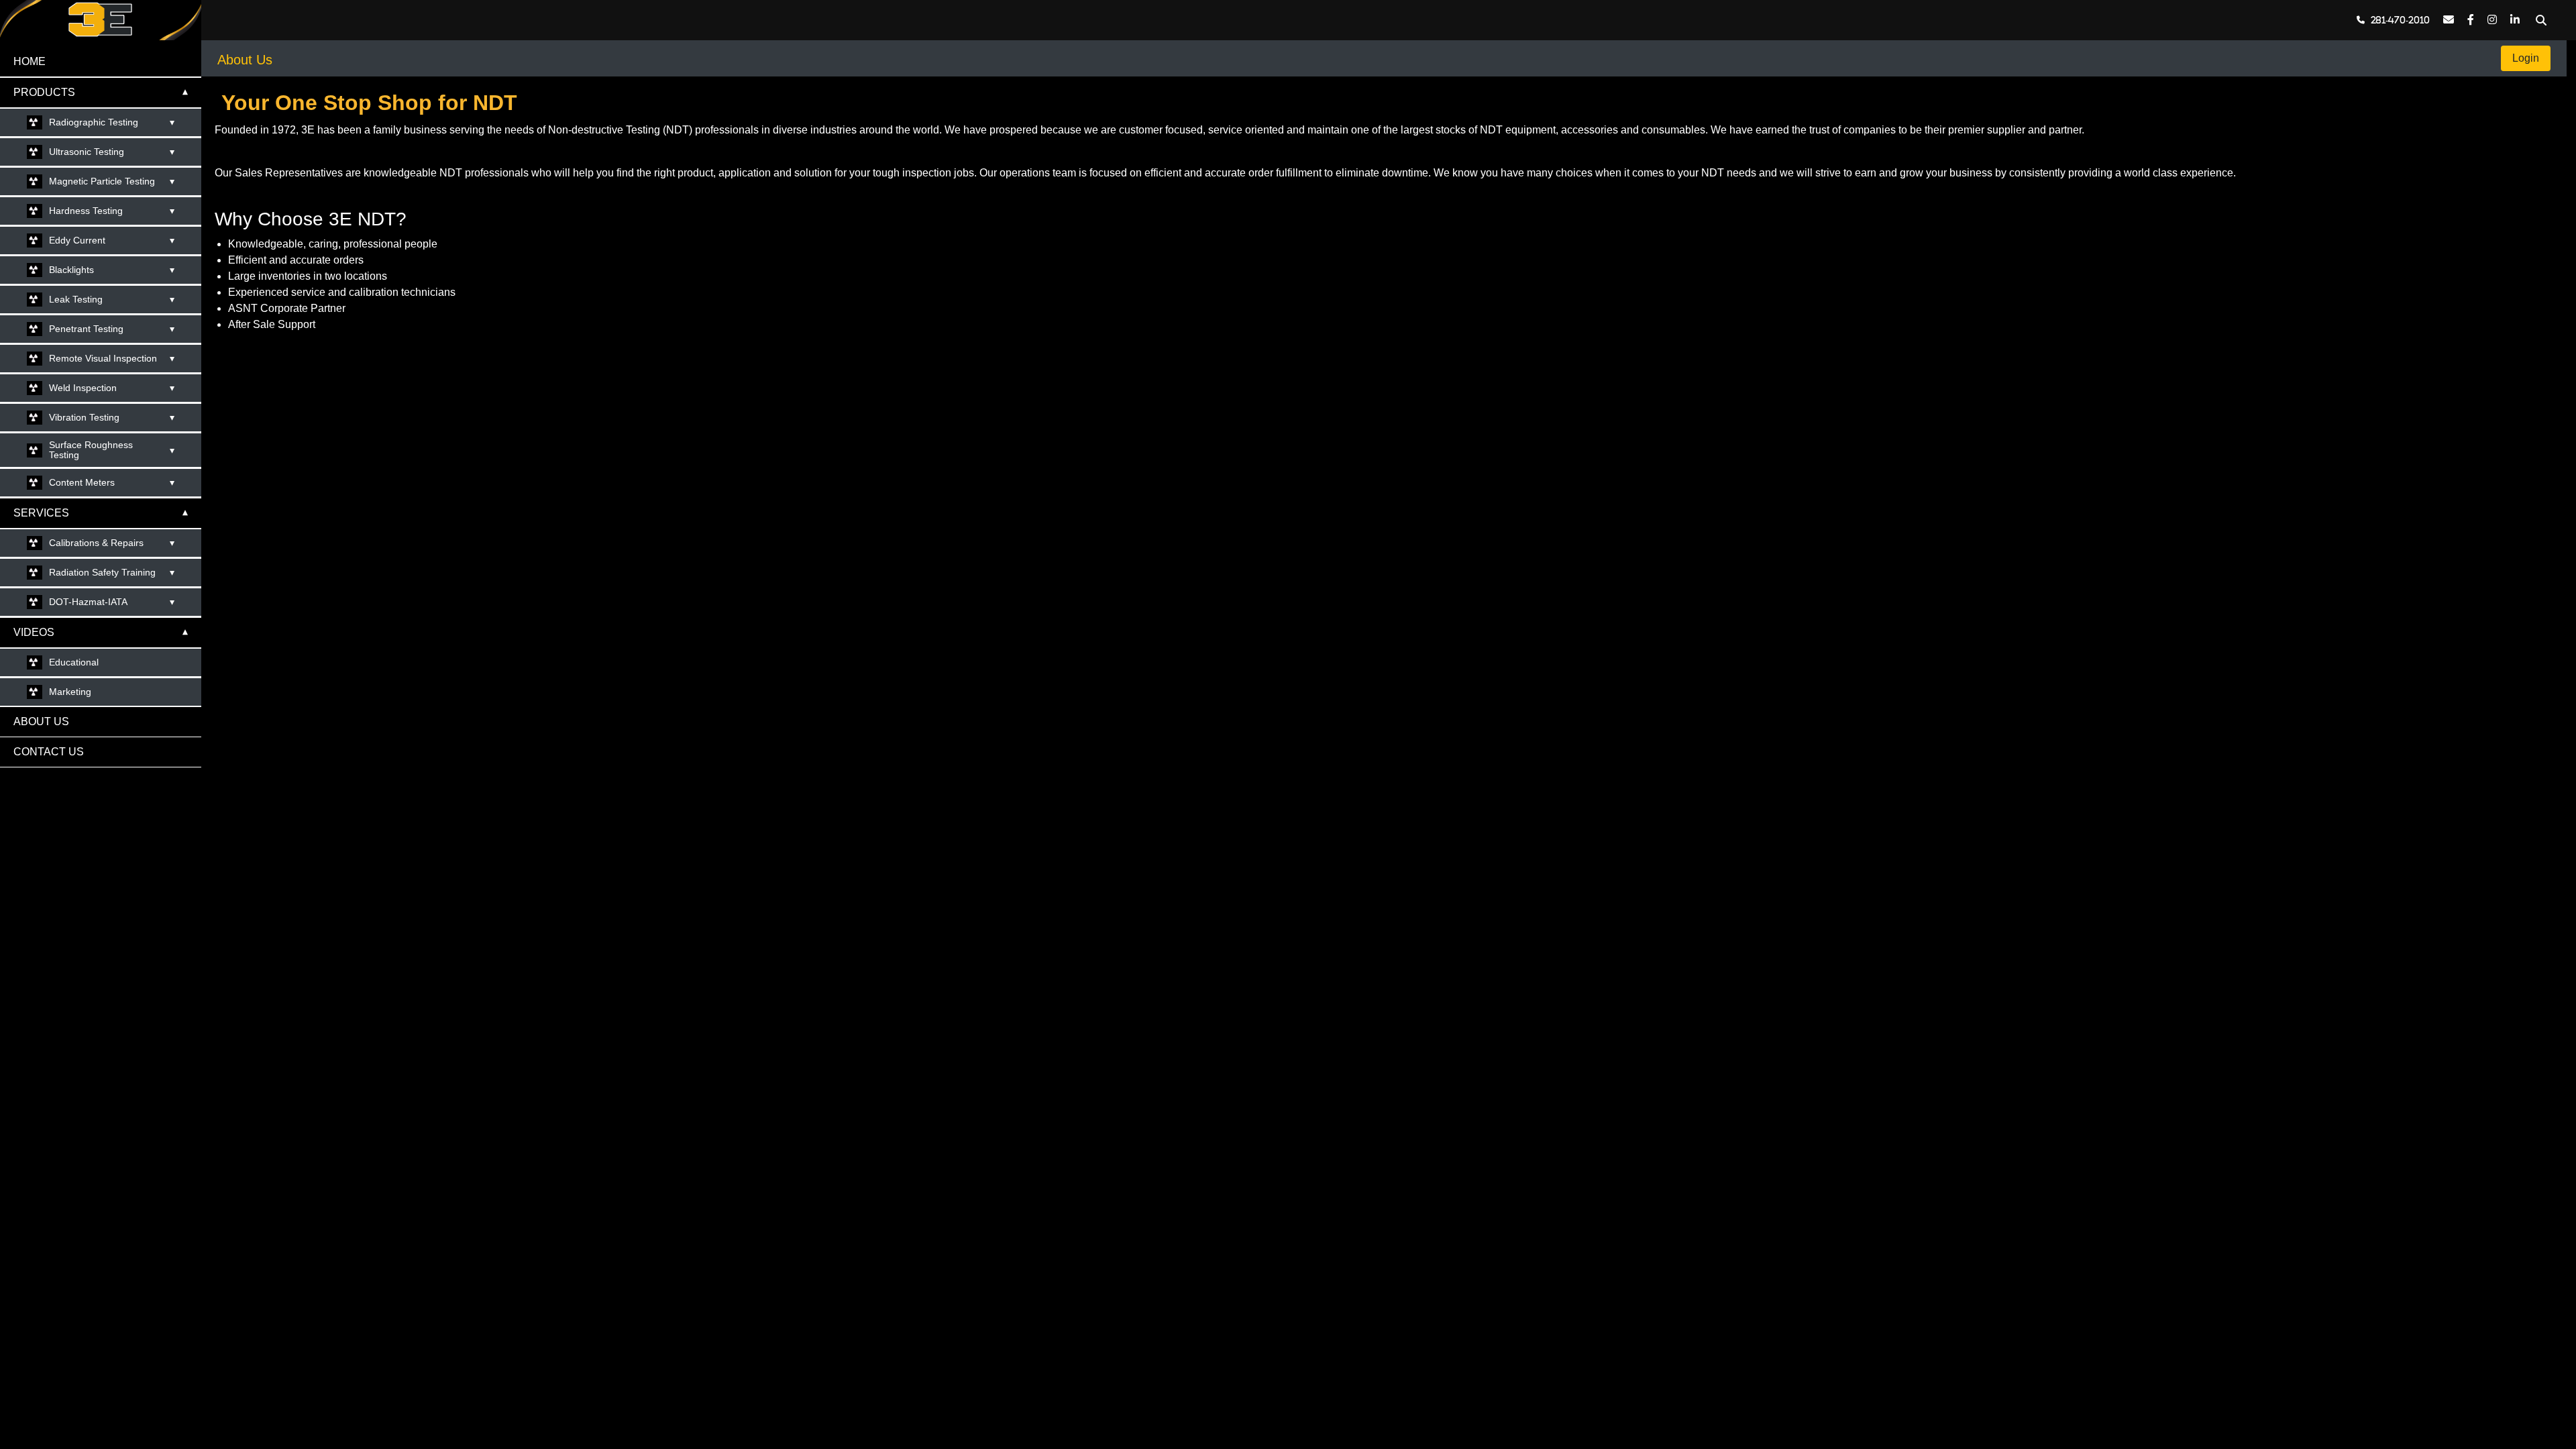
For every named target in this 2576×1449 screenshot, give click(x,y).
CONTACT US (49, 752)
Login (2526, 58)
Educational (74, 662)
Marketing (70, 692)
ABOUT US (41, 721)
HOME (30, 61)
